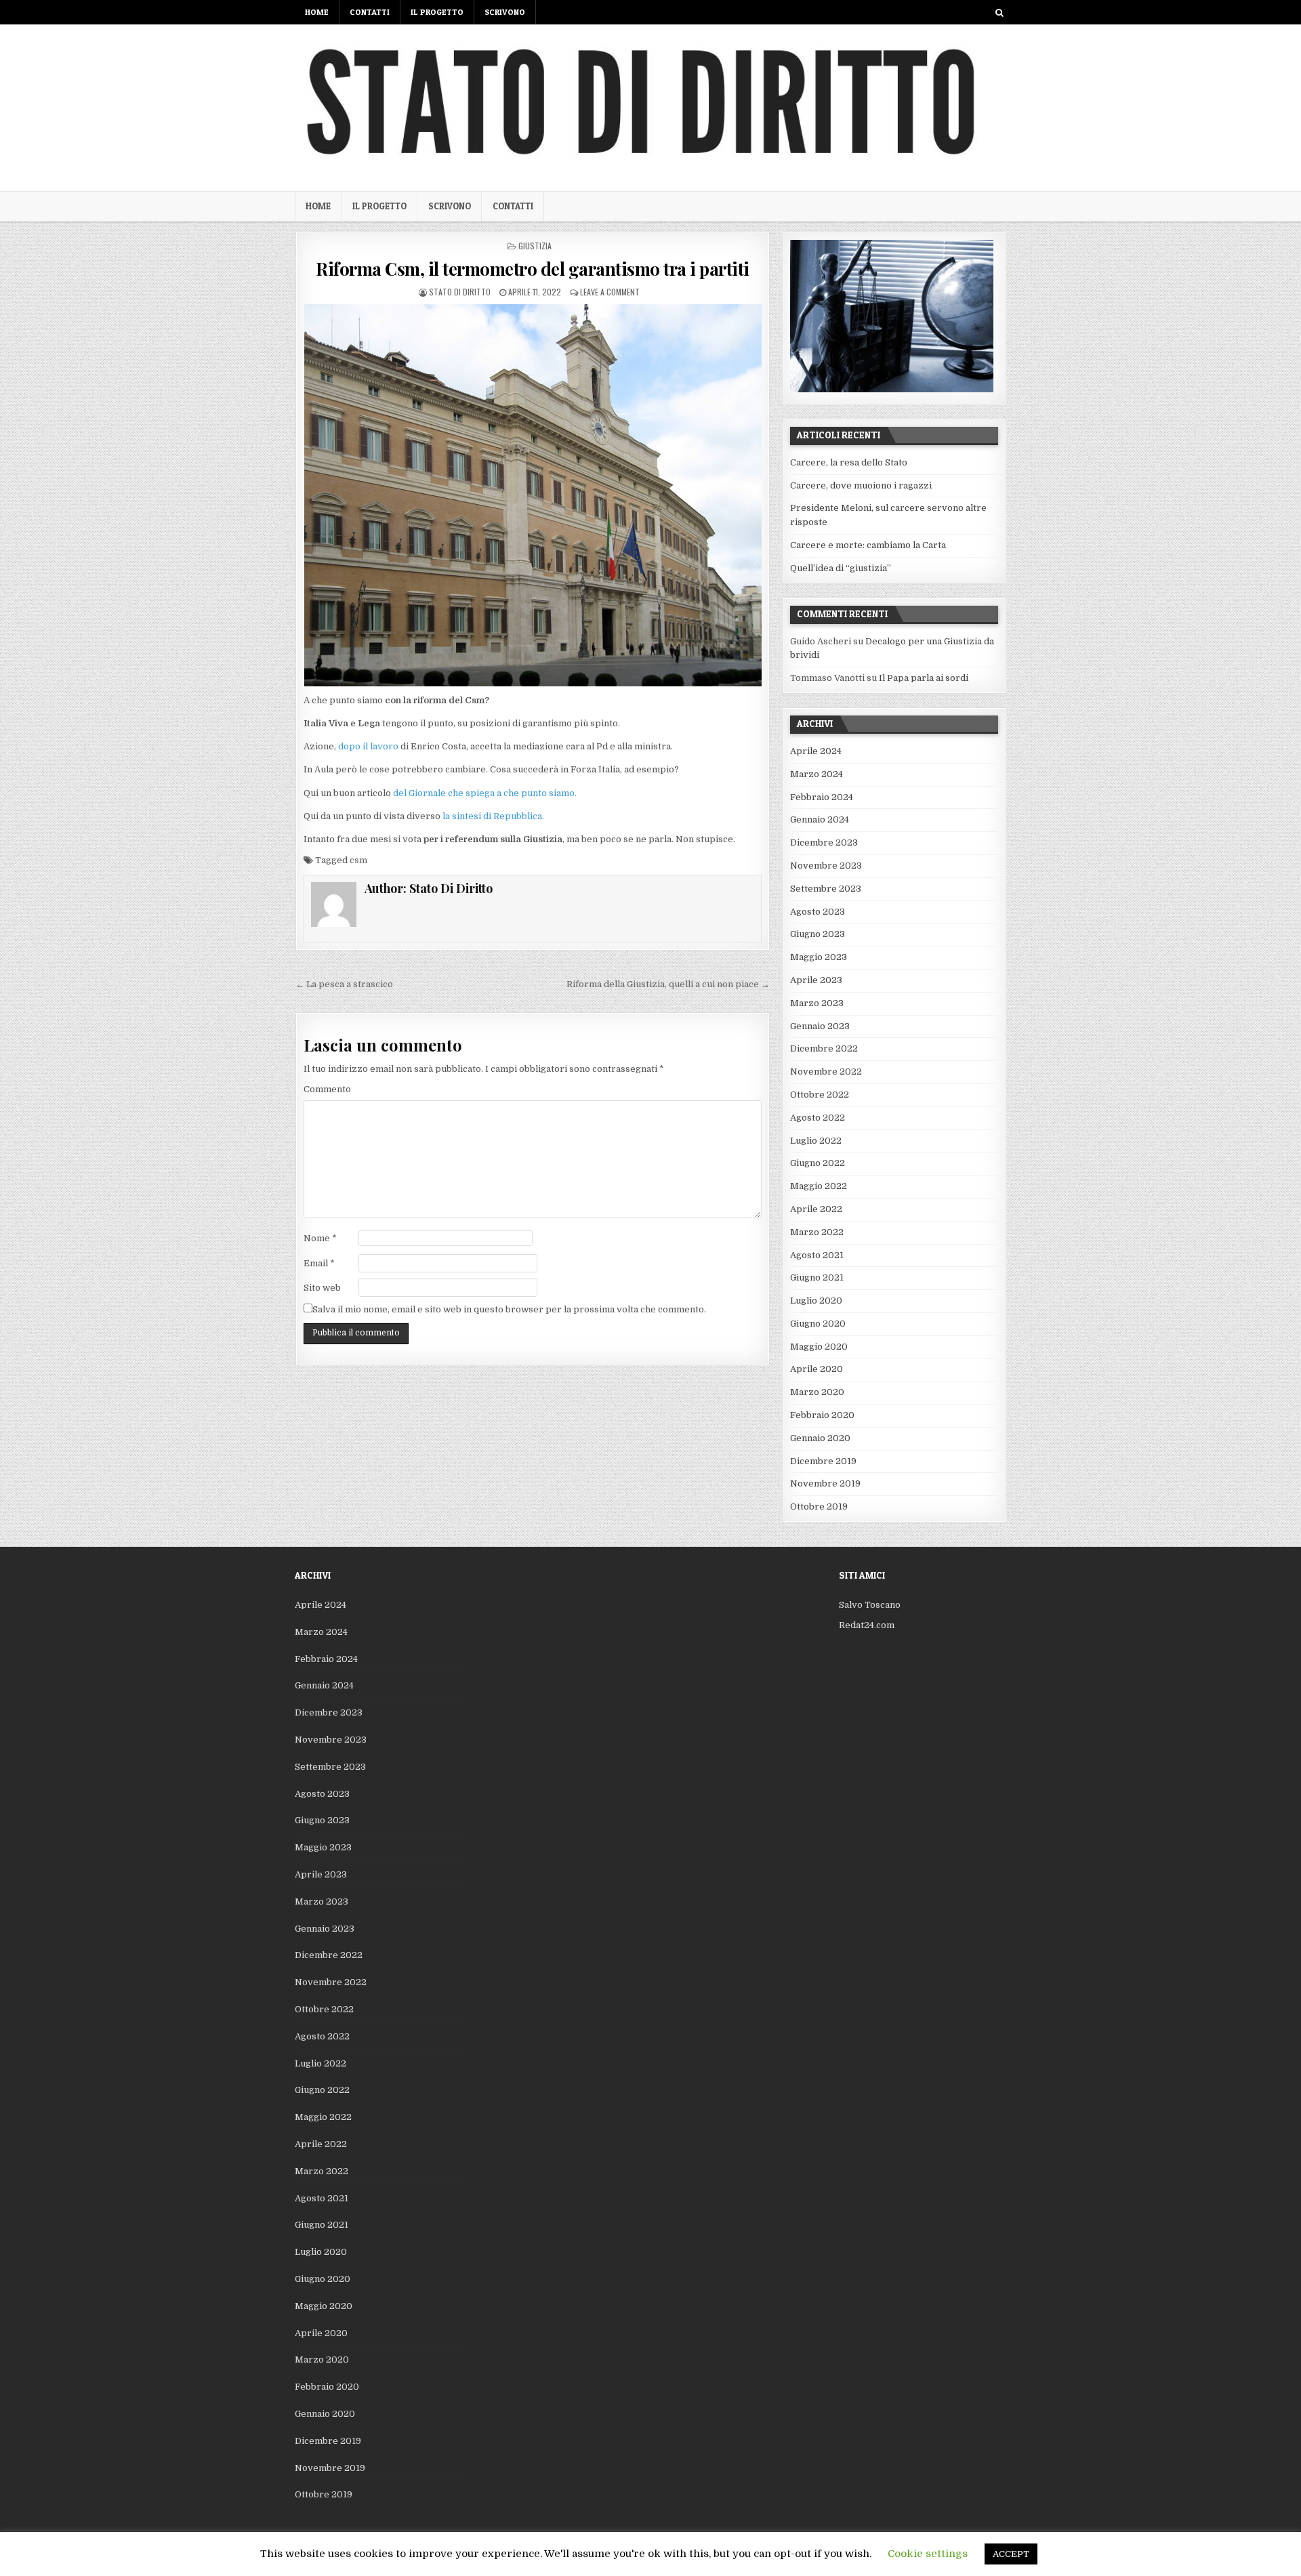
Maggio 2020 (819, 1347)
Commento (327, 1089)
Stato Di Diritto (460, 292)
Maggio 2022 (819, 1186)
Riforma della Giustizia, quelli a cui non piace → (668, 984)
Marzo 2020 (817, 1392)
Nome (320, 1238)
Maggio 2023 (819, 957)
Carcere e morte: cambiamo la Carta (868, 545)
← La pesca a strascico (344, 984)
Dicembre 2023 (824, 843)
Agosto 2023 (818, 912)
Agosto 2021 (817, 1255)
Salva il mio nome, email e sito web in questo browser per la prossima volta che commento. (509, 1309)
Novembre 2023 (826, 866)
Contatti (370, 12)
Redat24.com (867, 1625)
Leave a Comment (610, 292)
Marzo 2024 (817, 774)
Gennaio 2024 (820, 819)
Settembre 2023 (826, 889)
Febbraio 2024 (822, 797)
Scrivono (505, 12)
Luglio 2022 (816, 1141)
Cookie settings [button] (928, 2554)
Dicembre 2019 (823, 1461)
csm (358, 860)
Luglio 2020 (816, 1301)
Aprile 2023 (816, 980)
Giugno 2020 (818, 1324)
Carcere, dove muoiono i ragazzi (861, 485)
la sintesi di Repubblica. (492, 816)
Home (317, 12)
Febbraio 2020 (822, 1415)
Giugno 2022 (818, 1163)
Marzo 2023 (817, 1003)
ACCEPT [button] (1011, 2554)
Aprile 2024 (816, 751)
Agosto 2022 (818, 1118)
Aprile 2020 (817, 1369)
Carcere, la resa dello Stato (849, 462)
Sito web (322, 1288)
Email (319, 1263)
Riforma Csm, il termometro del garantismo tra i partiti (533, 269)
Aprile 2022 (816, 1209)
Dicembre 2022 (824, 1048)
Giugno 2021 (817, 1277)
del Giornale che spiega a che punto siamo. (485, 793)
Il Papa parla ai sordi (924, 678)
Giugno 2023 (818, 934)
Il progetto (437, 12)
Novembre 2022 (826, 1072)
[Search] (999, 13)
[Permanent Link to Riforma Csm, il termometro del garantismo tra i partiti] (532, 495)
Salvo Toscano (870, 1605)
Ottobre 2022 (820, 1095)
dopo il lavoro (369, 746)
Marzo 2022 (817, 1232)
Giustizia (535, 246)
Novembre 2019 (825, 1483)
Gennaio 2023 (820, 1026)
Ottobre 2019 (819, 1507)
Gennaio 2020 (820, 1438)
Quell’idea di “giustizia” (841, 568)
